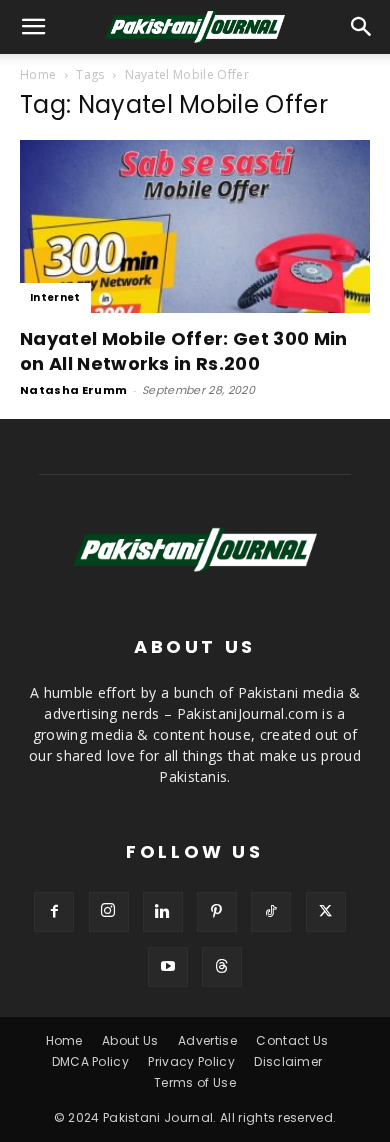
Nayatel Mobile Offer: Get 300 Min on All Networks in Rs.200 (184, 351)
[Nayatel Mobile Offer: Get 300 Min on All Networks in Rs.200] (195, 226)
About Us (130, 1040)
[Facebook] (54, 912)
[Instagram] (109, 912)
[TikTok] (271, 912)
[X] (326, 912)
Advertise (207, 1040)
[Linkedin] (163, 912)
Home (38, 74)
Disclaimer (288, 1061)
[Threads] (222, 967)
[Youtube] (168, 967)
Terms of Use (195, 1082)
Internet (55, 297)
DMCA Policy (91, 1061)
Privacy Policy (191, 1061)
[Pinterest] (217, 912)
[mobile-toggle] (34, 27)
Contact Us (292, 1040)
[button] (362, 27)
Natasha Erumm (73, 390)
